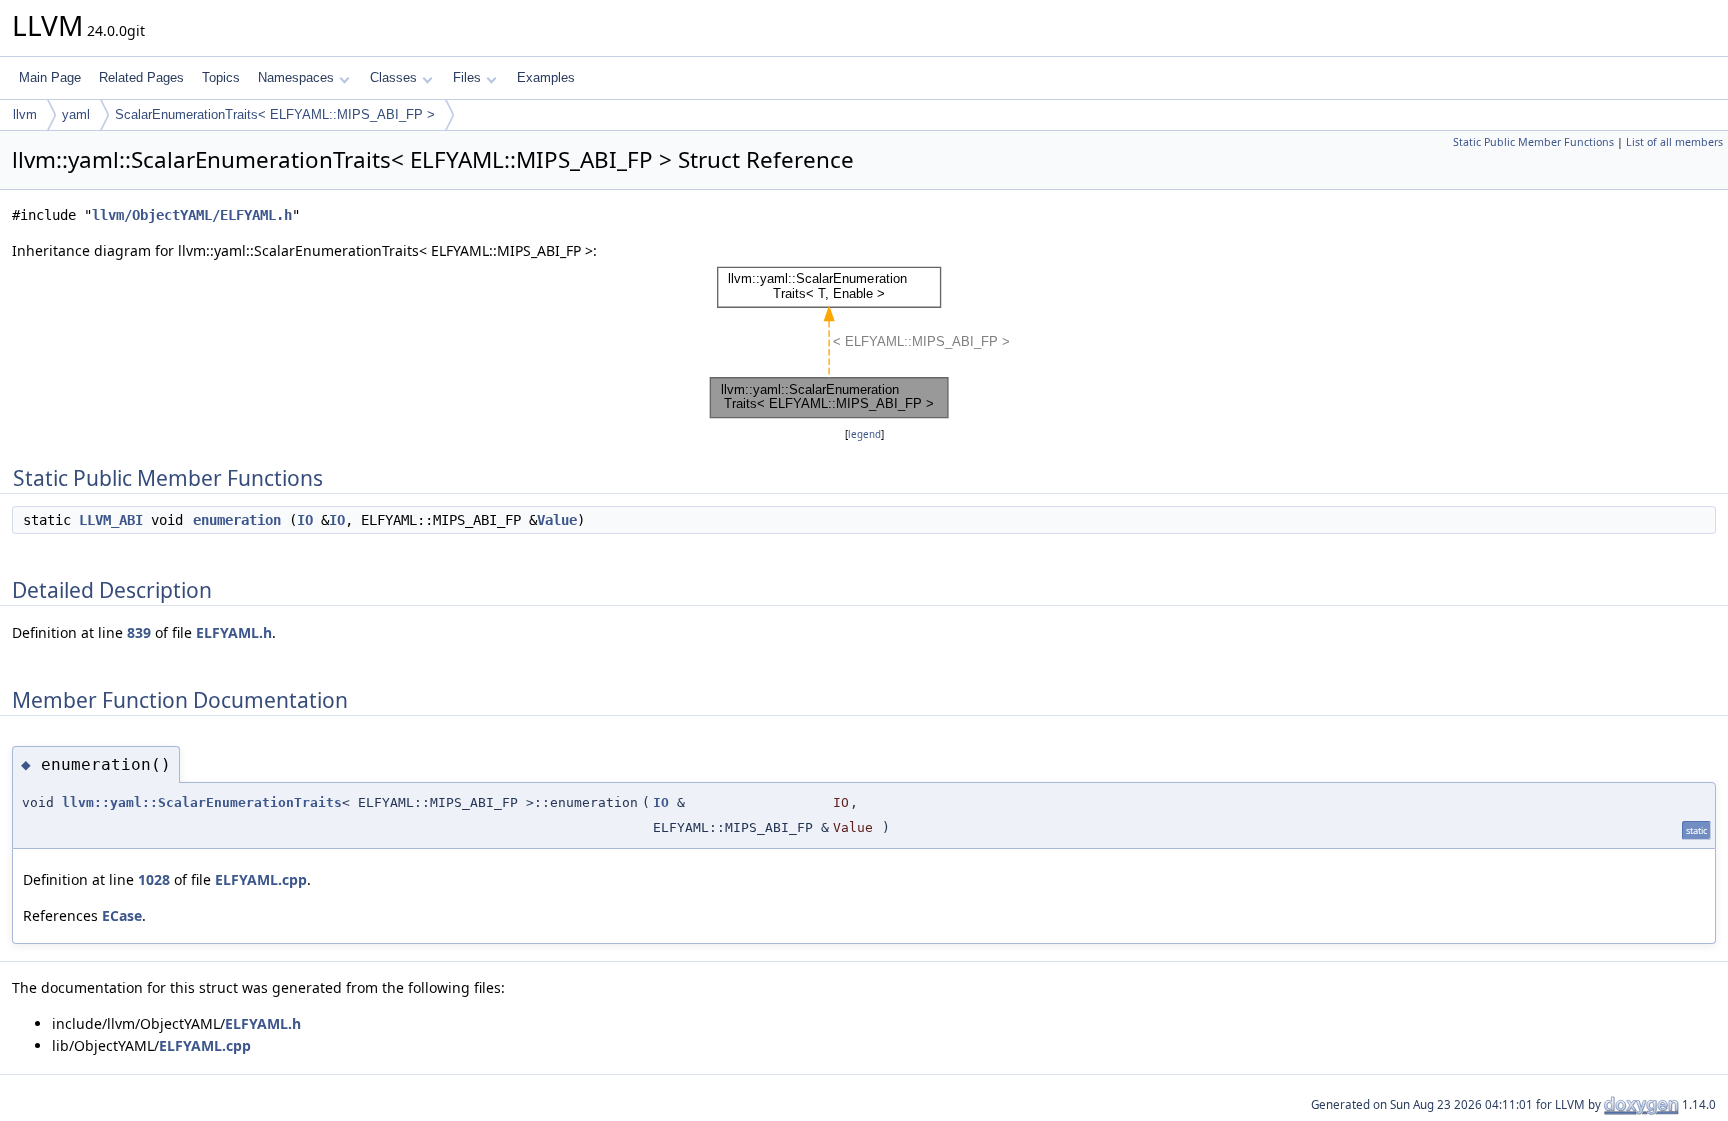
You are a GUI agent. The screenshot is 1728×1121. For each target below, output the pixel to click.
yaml (76, 114)
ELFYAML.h (234, 632)
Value (557, 520)
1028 (154, 879)
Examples (546, 77)
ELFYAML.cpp (261, 879)
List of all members (1674, 142)
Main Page (50, 77)
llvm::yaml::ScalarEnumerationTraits (202, 802)
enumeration (237, 520)
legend (864, 434)
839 (139, 632)
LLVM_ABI (111, 520)
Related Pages (141, 77)
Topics (221, 77)
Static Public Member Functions (1533, 142)
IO (305, 520)
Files (467, 77)
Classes (393, 77)
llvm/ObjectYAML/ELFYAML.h (192, 215)
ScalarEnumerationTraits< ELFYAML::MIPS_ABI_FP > (275, 114)
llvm (25, 114)
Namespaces (296, 77)
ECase (122, 915)
